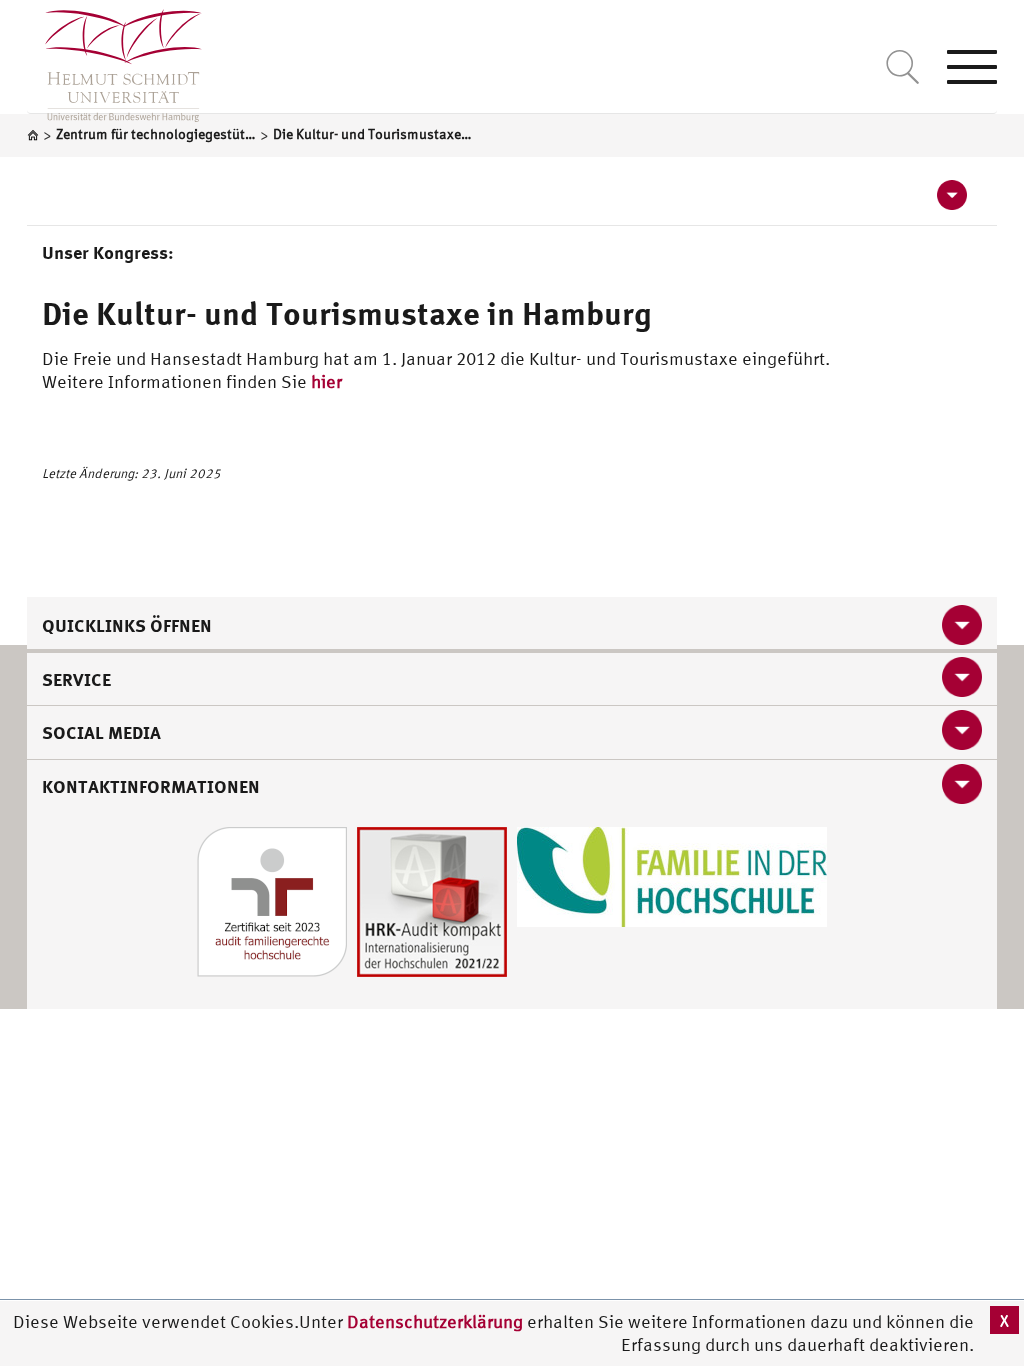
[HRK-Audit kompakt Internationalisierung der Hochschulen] (432, 900)
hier (326, 381)
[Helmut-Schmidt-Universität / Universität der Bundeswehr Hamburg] (114, 61)
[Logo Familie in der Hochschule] (672, 875)
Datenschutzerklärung (435, 1321)
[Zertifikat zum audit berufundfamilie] (272, 900)
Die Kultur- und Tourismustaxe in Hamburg (346, 313)
